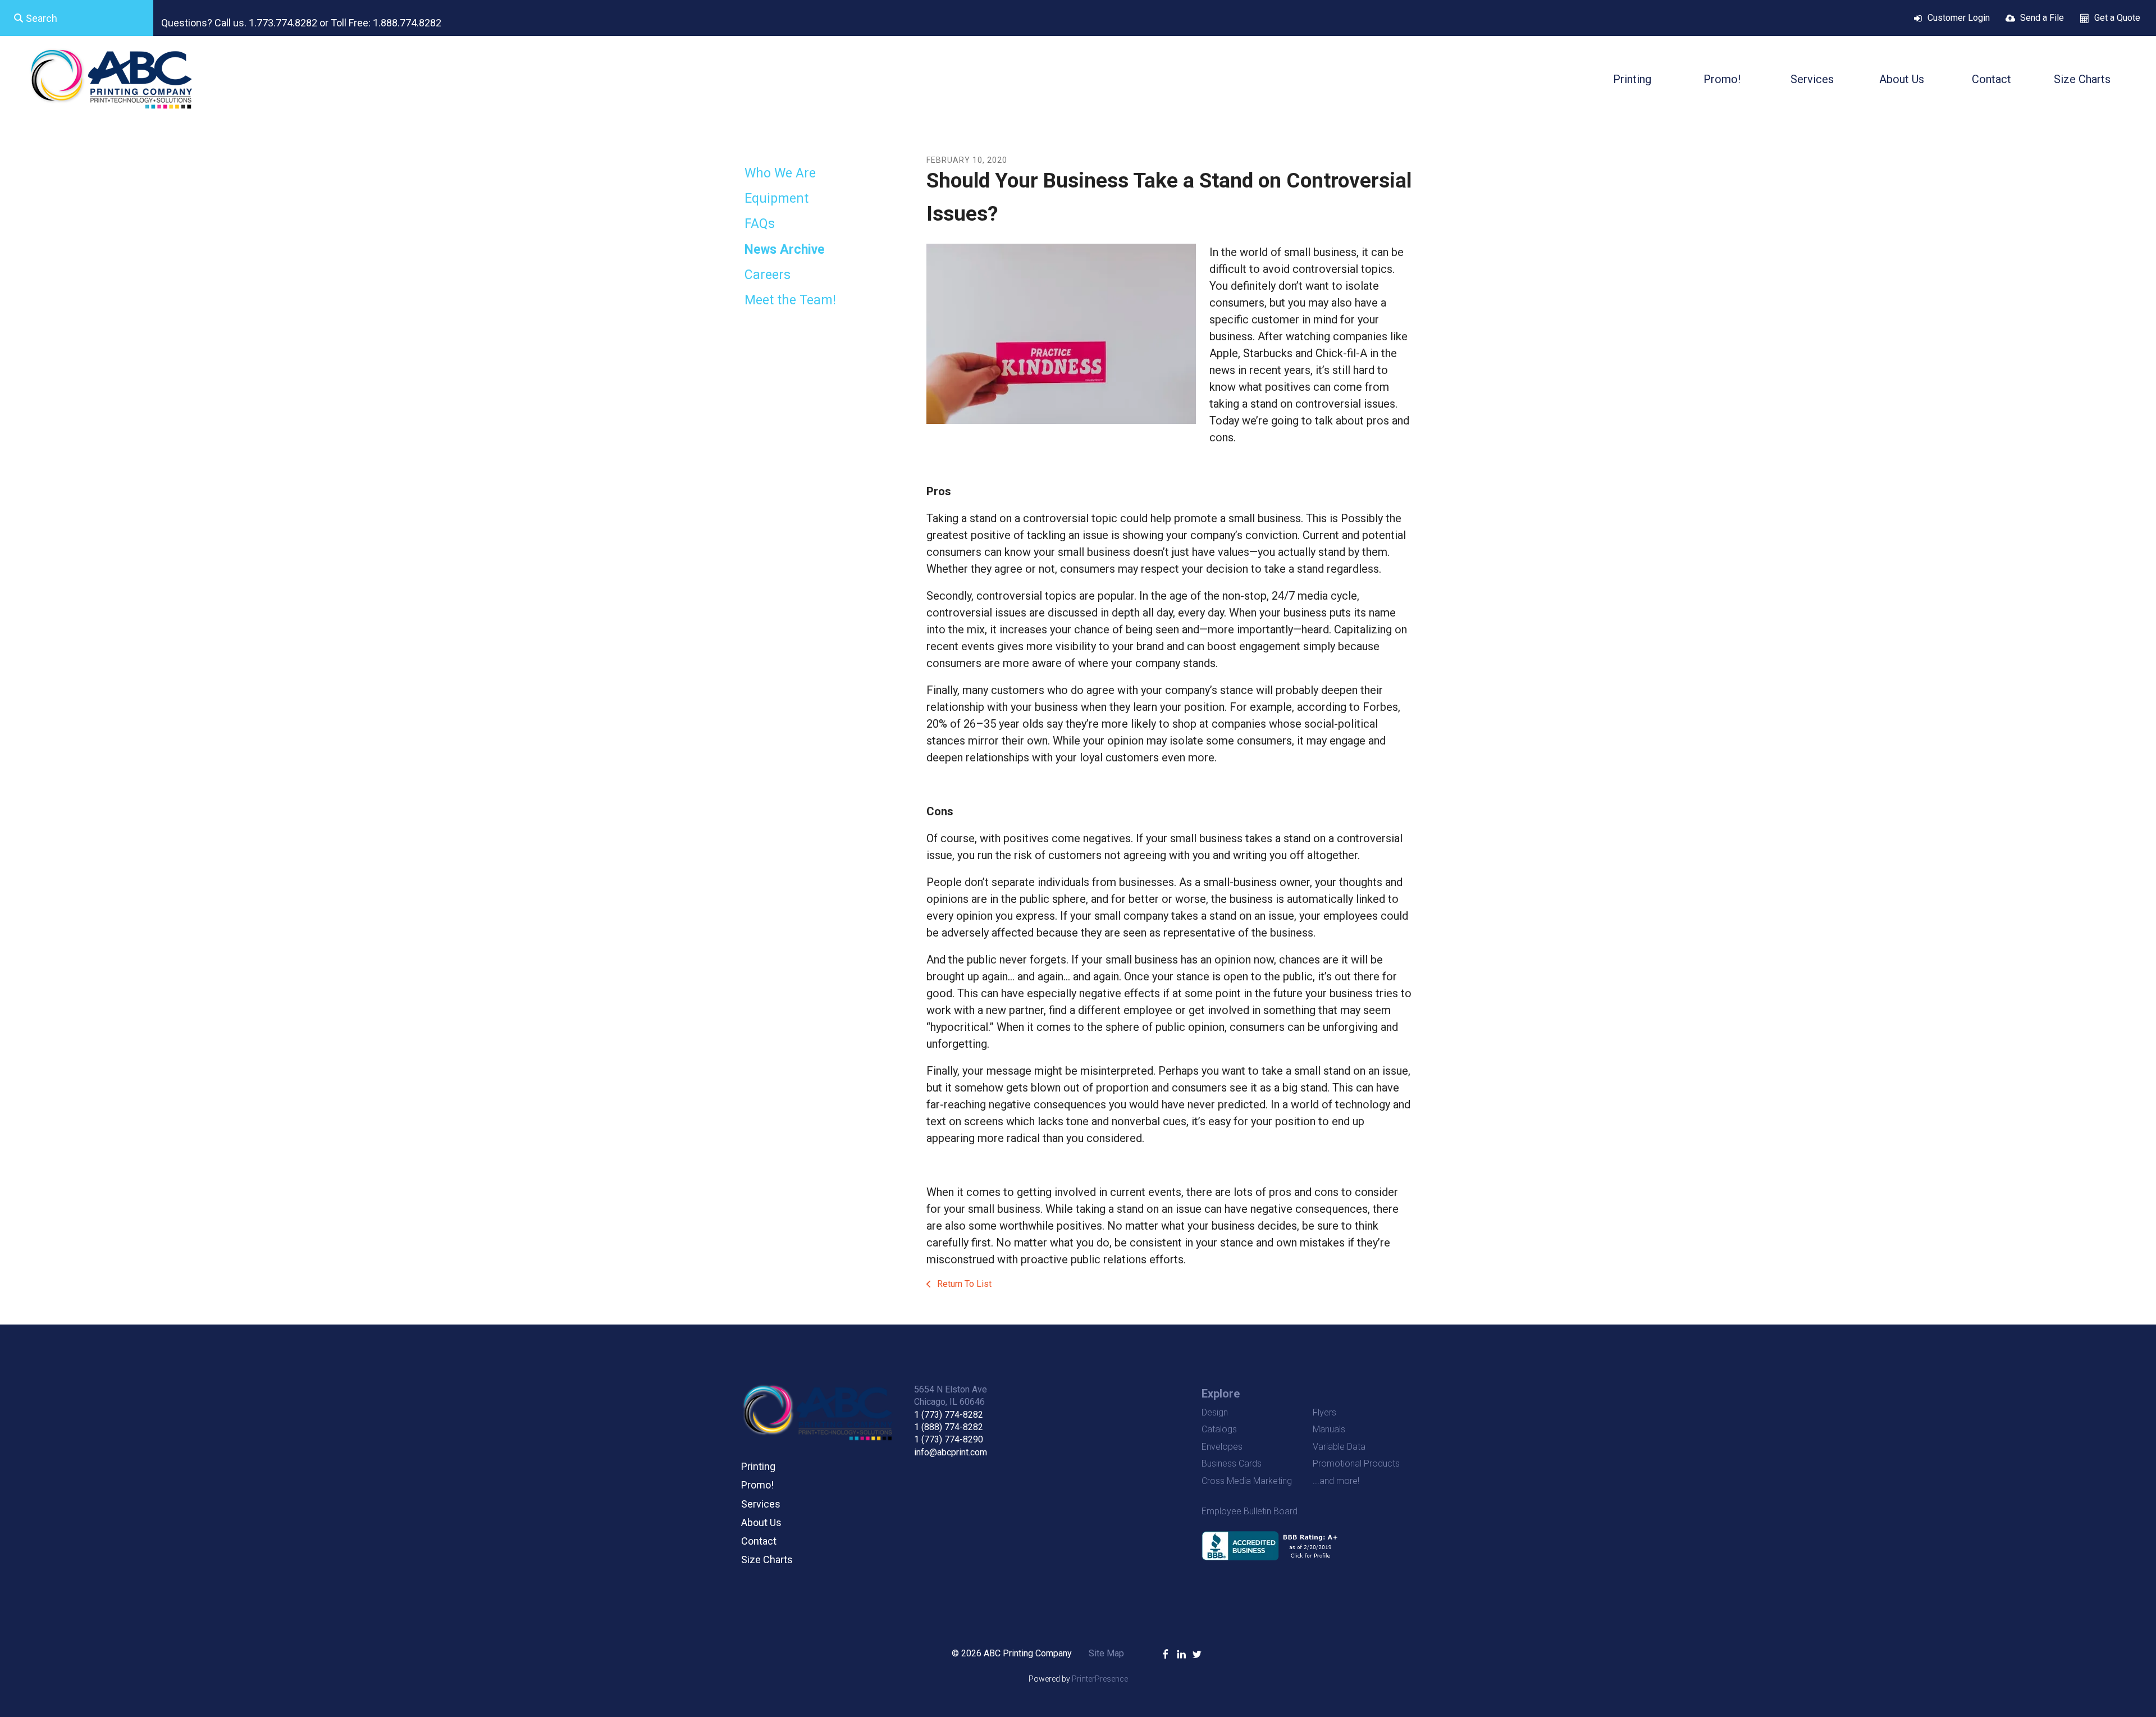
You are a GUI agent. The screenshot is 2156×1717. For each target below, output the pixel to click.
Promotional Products (1356, 1463)
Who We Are (780, 173)
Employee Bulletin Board (1250, 1511)
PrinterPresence (1100, 1679)
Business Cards (1232, 1463)
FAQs (760, 224)
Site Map (1106, 1653)
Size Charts (2082, 79)
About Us (1902, 79)
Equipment (776, 198)
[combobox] (77, 18)
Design (1215, 1412)
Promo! (1722, 79)
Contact (1991, 79)
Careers (768, 275)
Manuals (1329, 1429)
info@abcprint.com (951, 1452)
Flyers (1324, 1412)
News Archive (785, 250)
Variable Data (1339, 1447)
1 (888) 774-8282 (949, 1427)
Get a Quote (2117, 18)
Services (1812, 79)
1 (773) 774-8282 (949, 1415)
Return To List (963, 1284)
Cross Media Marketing (1247, 1481)
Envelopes (1222, 1447)
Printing (1632, 79)
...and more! (1336, 1481)
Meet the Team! (790, 300)
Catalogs (1219, 1429)
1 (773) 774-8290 (949, 1439)
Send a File (2042, 18)
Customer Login (1959, 18)
